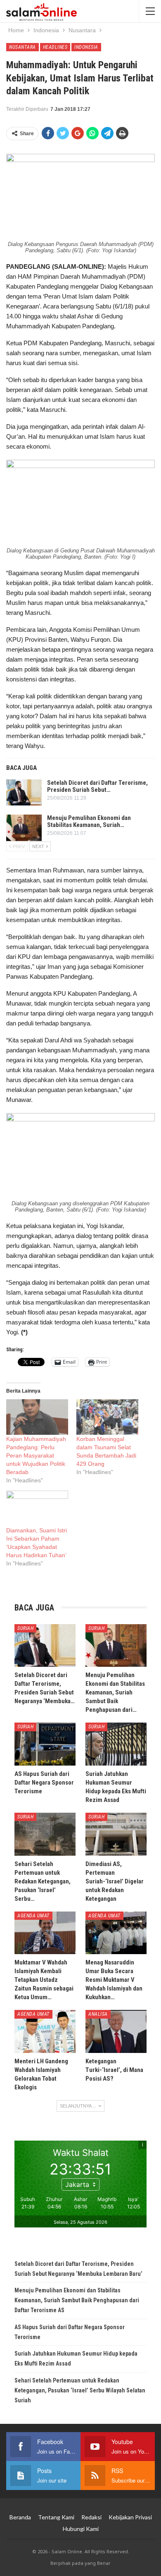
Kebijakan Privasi (130, 2517)
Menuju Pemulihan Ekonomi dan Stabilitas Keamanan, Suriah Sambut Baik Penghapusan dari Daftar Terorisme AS (77, 2300)
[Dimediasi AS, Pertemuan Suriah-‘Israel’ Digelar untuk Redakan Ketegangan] (116, 1834)
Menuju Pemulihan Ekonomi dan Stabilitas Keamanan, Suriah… (89, 821)
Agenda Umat (33, 1916)
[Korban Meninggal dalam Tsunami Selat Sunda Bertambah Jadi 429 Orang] (107, 1417)
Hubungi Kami (81, 2529)
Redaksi (91, 2517)
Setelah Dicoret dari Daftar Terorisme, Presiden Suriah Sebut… (97, 786)
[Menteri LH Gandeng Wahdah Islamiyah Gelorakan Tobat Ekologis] (45, 2031)
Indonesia (86, 47)
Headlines (55, 47)
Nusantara (22, 47)
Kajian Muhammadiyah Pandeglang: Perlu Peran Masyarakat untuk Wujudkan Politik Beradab (36, 1455)
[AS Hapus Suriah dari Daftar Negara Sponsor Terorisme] (45, 1744)
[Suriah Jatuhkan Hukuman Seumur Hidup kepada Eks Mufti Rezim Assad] (116, 1744)
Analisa (98, 2014)
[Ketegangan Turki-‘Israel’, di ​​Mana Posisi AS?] (116, 2031)
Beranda (20, 2517)
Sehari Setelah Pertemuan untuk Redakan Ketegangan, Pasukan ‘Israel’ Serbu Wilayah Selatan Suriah (80, 2390)
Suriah (25, 1628)
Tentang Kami (56, 2517)
